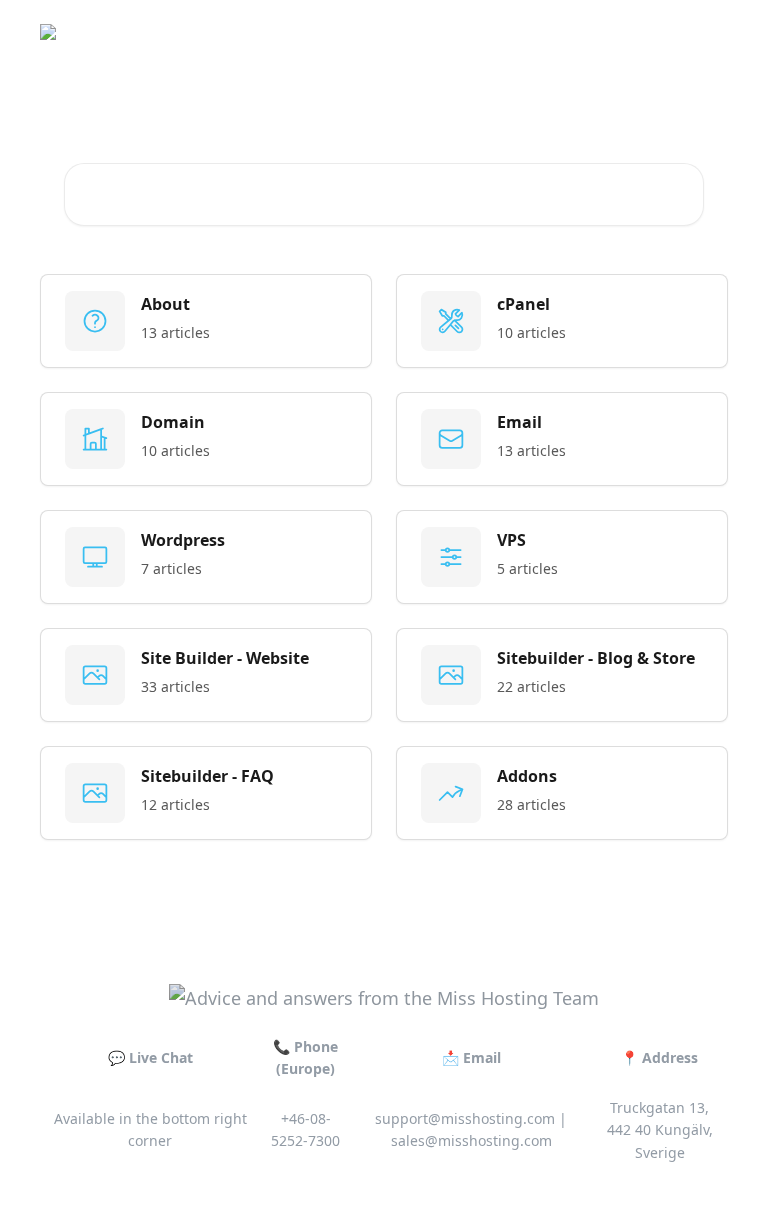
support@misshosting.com (465, 1118)
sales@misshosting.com (471, 1140)
